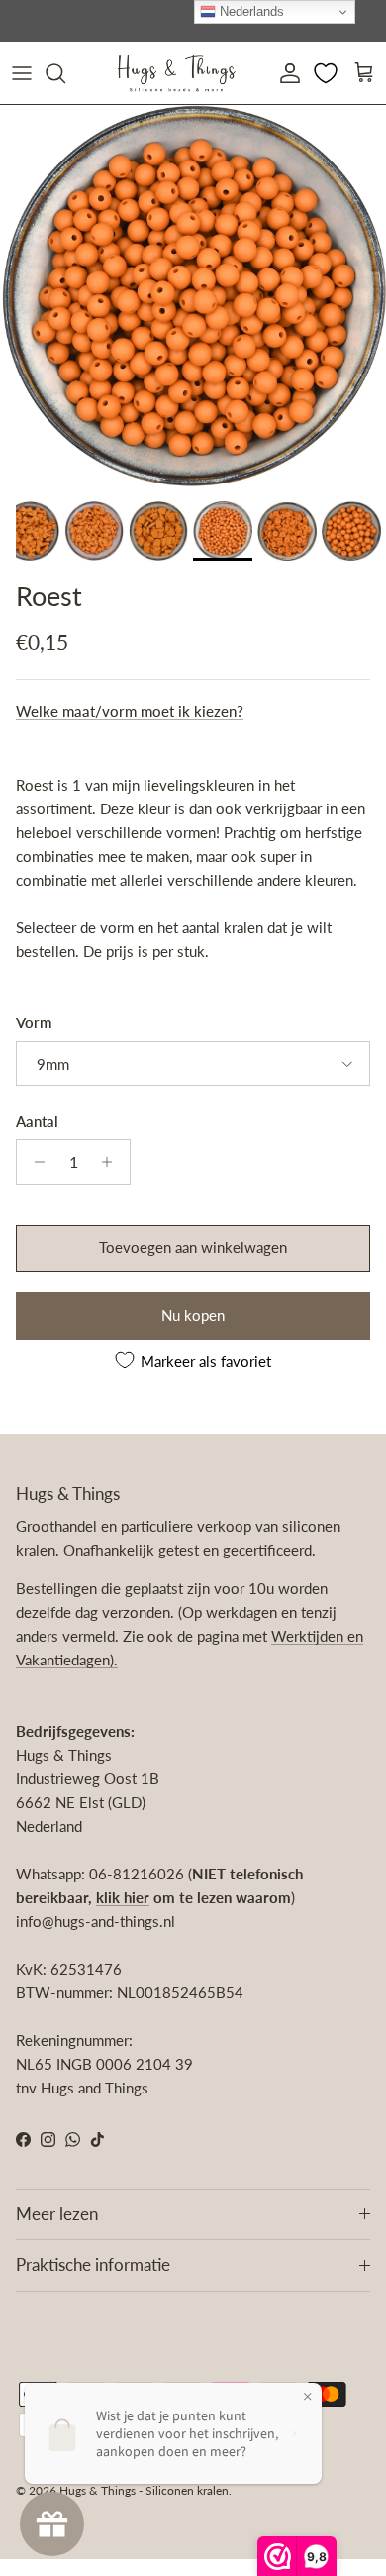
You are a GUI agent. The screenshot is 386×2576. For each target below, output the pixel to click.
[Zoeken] (65, 73)
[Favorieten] (328, 73)
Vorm (34, 1022)
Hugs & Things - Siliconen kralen (144, 2490)
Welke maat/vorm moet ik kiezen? (130, 711)
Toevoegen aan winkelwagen (193, 1247)
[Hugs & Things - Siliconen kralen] (176, 73)
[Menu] (22, 73)
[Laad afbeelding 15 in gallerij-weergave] (193, 298)
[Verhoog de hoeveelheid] (112, 1162)
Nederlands (250, 11)
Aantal (37, 1121)
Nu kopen (193, 1315)
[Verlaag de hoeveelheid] (34, 1162)
